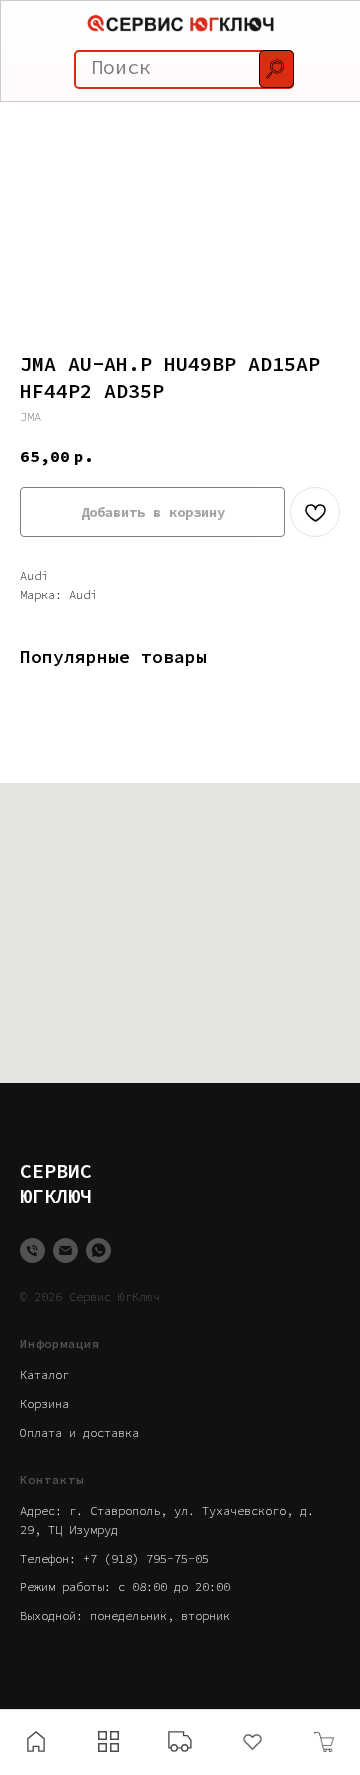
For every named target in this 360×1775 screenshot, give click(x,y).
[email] (65, 1250)
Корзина (44, 1403)
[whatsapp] (98, 1250)
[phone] (32, 1250)
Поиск (121, 66)
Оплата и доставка (79, 1432)
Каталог (44, 1374)
